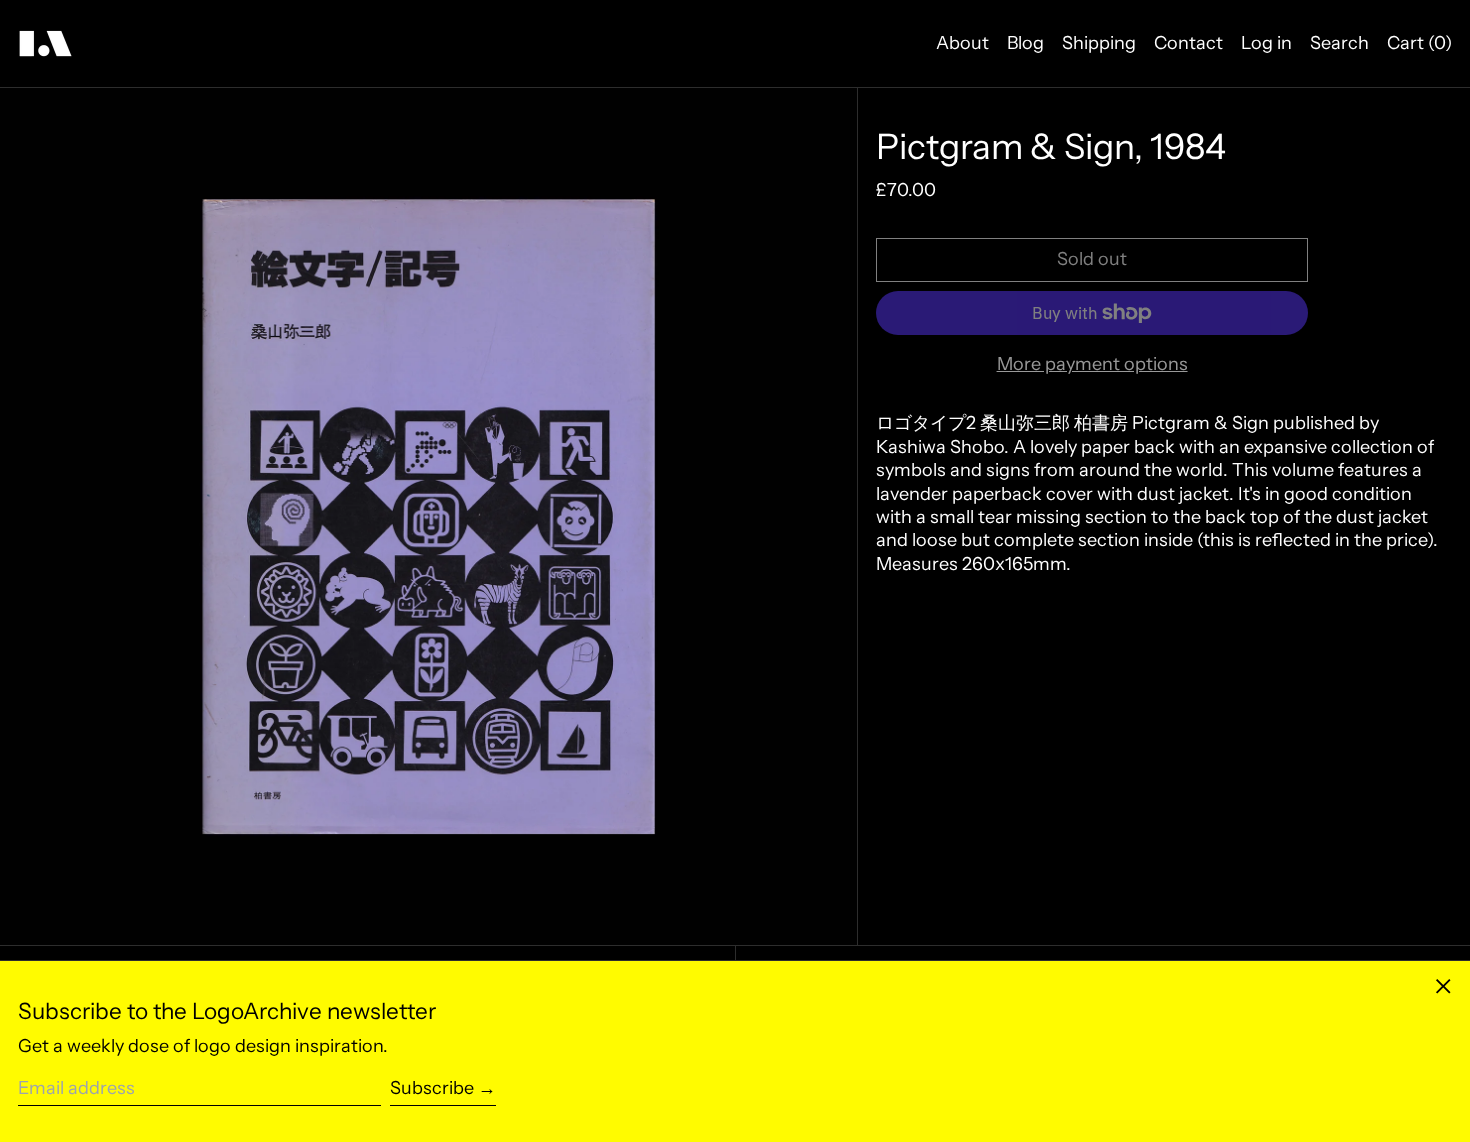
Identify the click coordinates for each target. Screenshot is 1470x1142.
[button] (428, 516)
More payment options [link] (1092, 364)
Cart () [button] (1419, 43)
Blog (1025, 43)
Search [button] (1339, 43)
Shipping (1099, 43)
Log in (1266, 43)
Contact (1188, 43)
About (962, 43)
